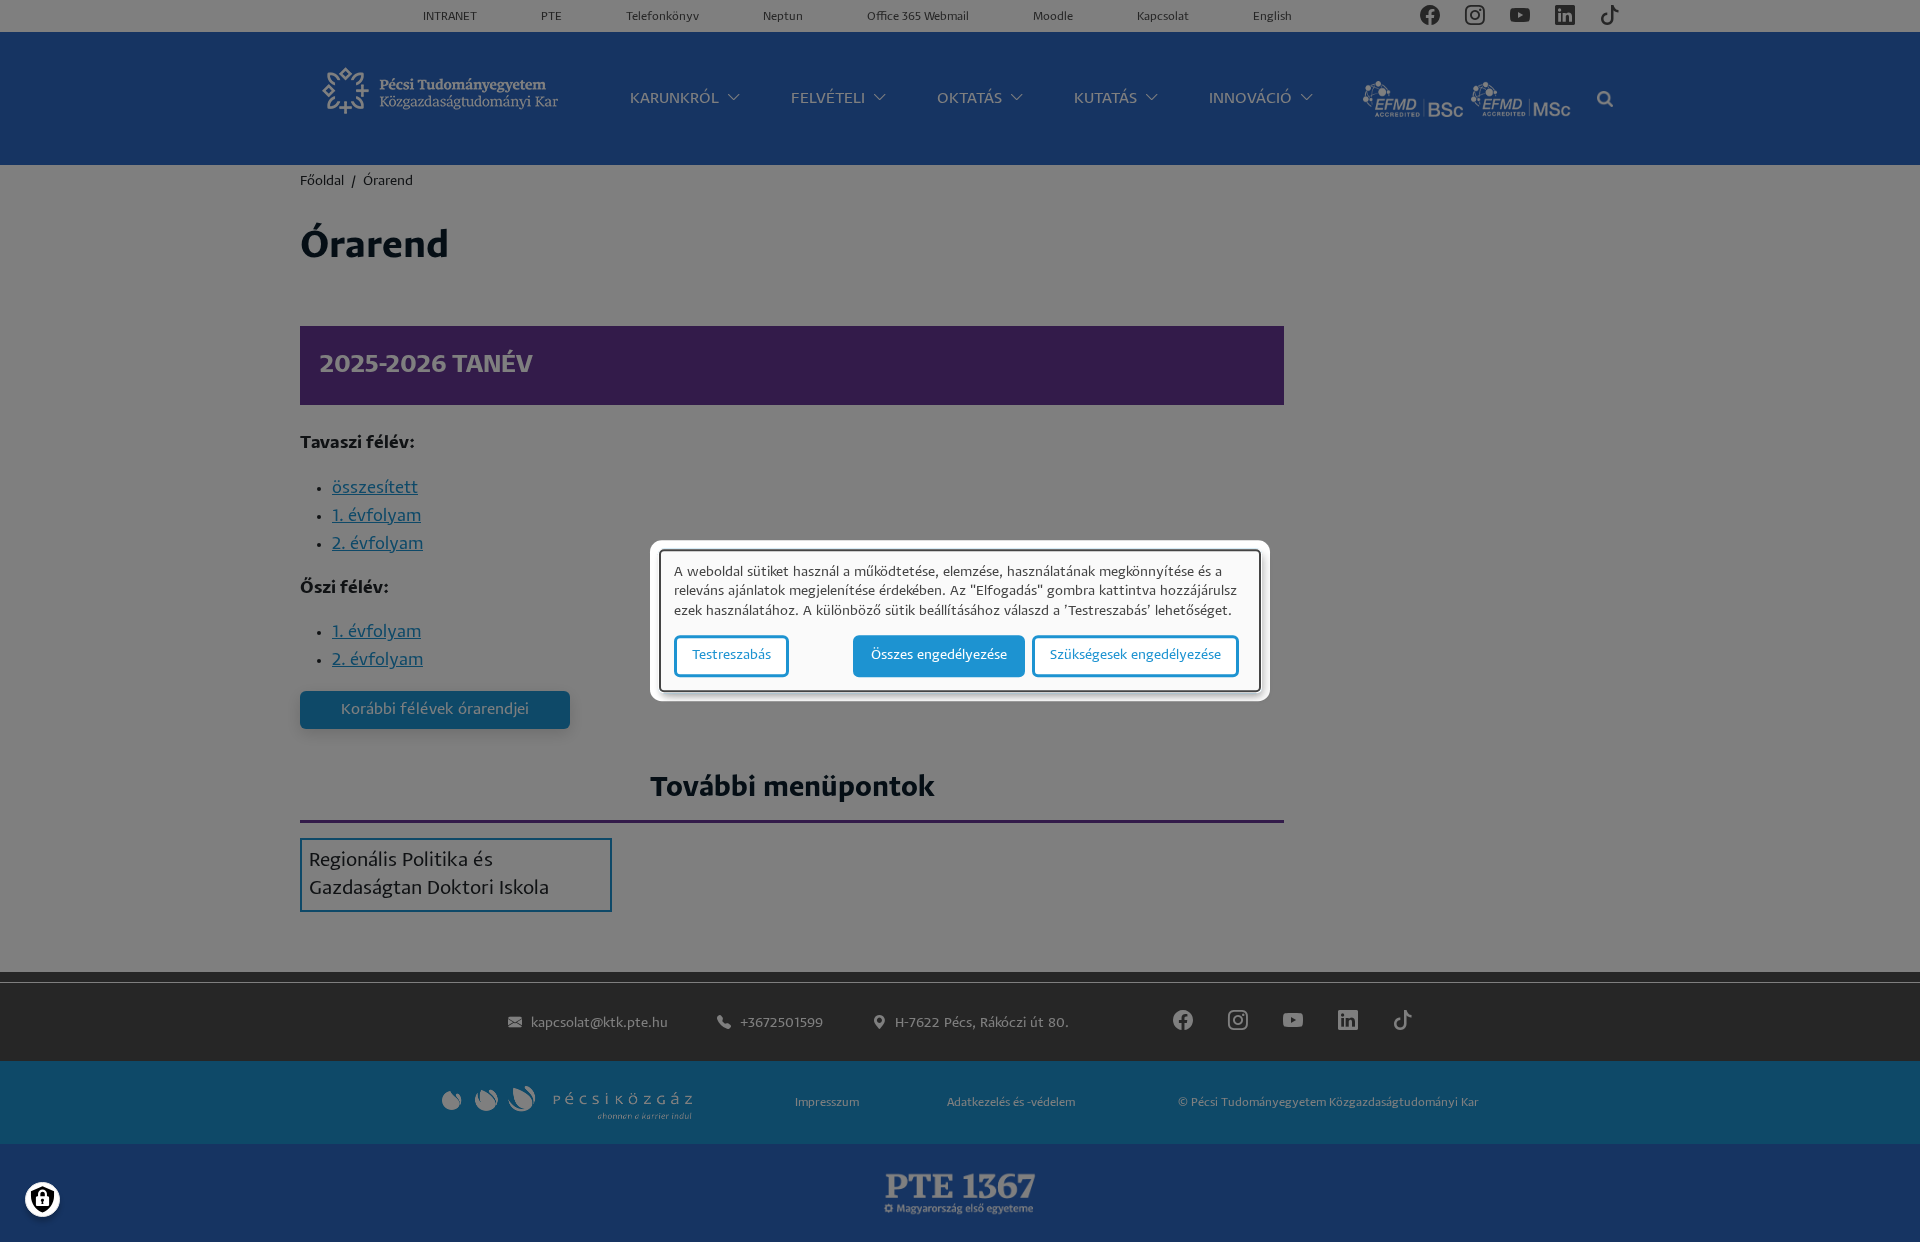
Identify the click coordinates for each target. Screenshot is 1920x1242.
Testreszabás (731, 656)
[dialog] (960, 620)
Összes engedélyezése (939, 656)
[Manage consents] (42, 1199)
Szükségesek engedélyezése (1135, 656)
